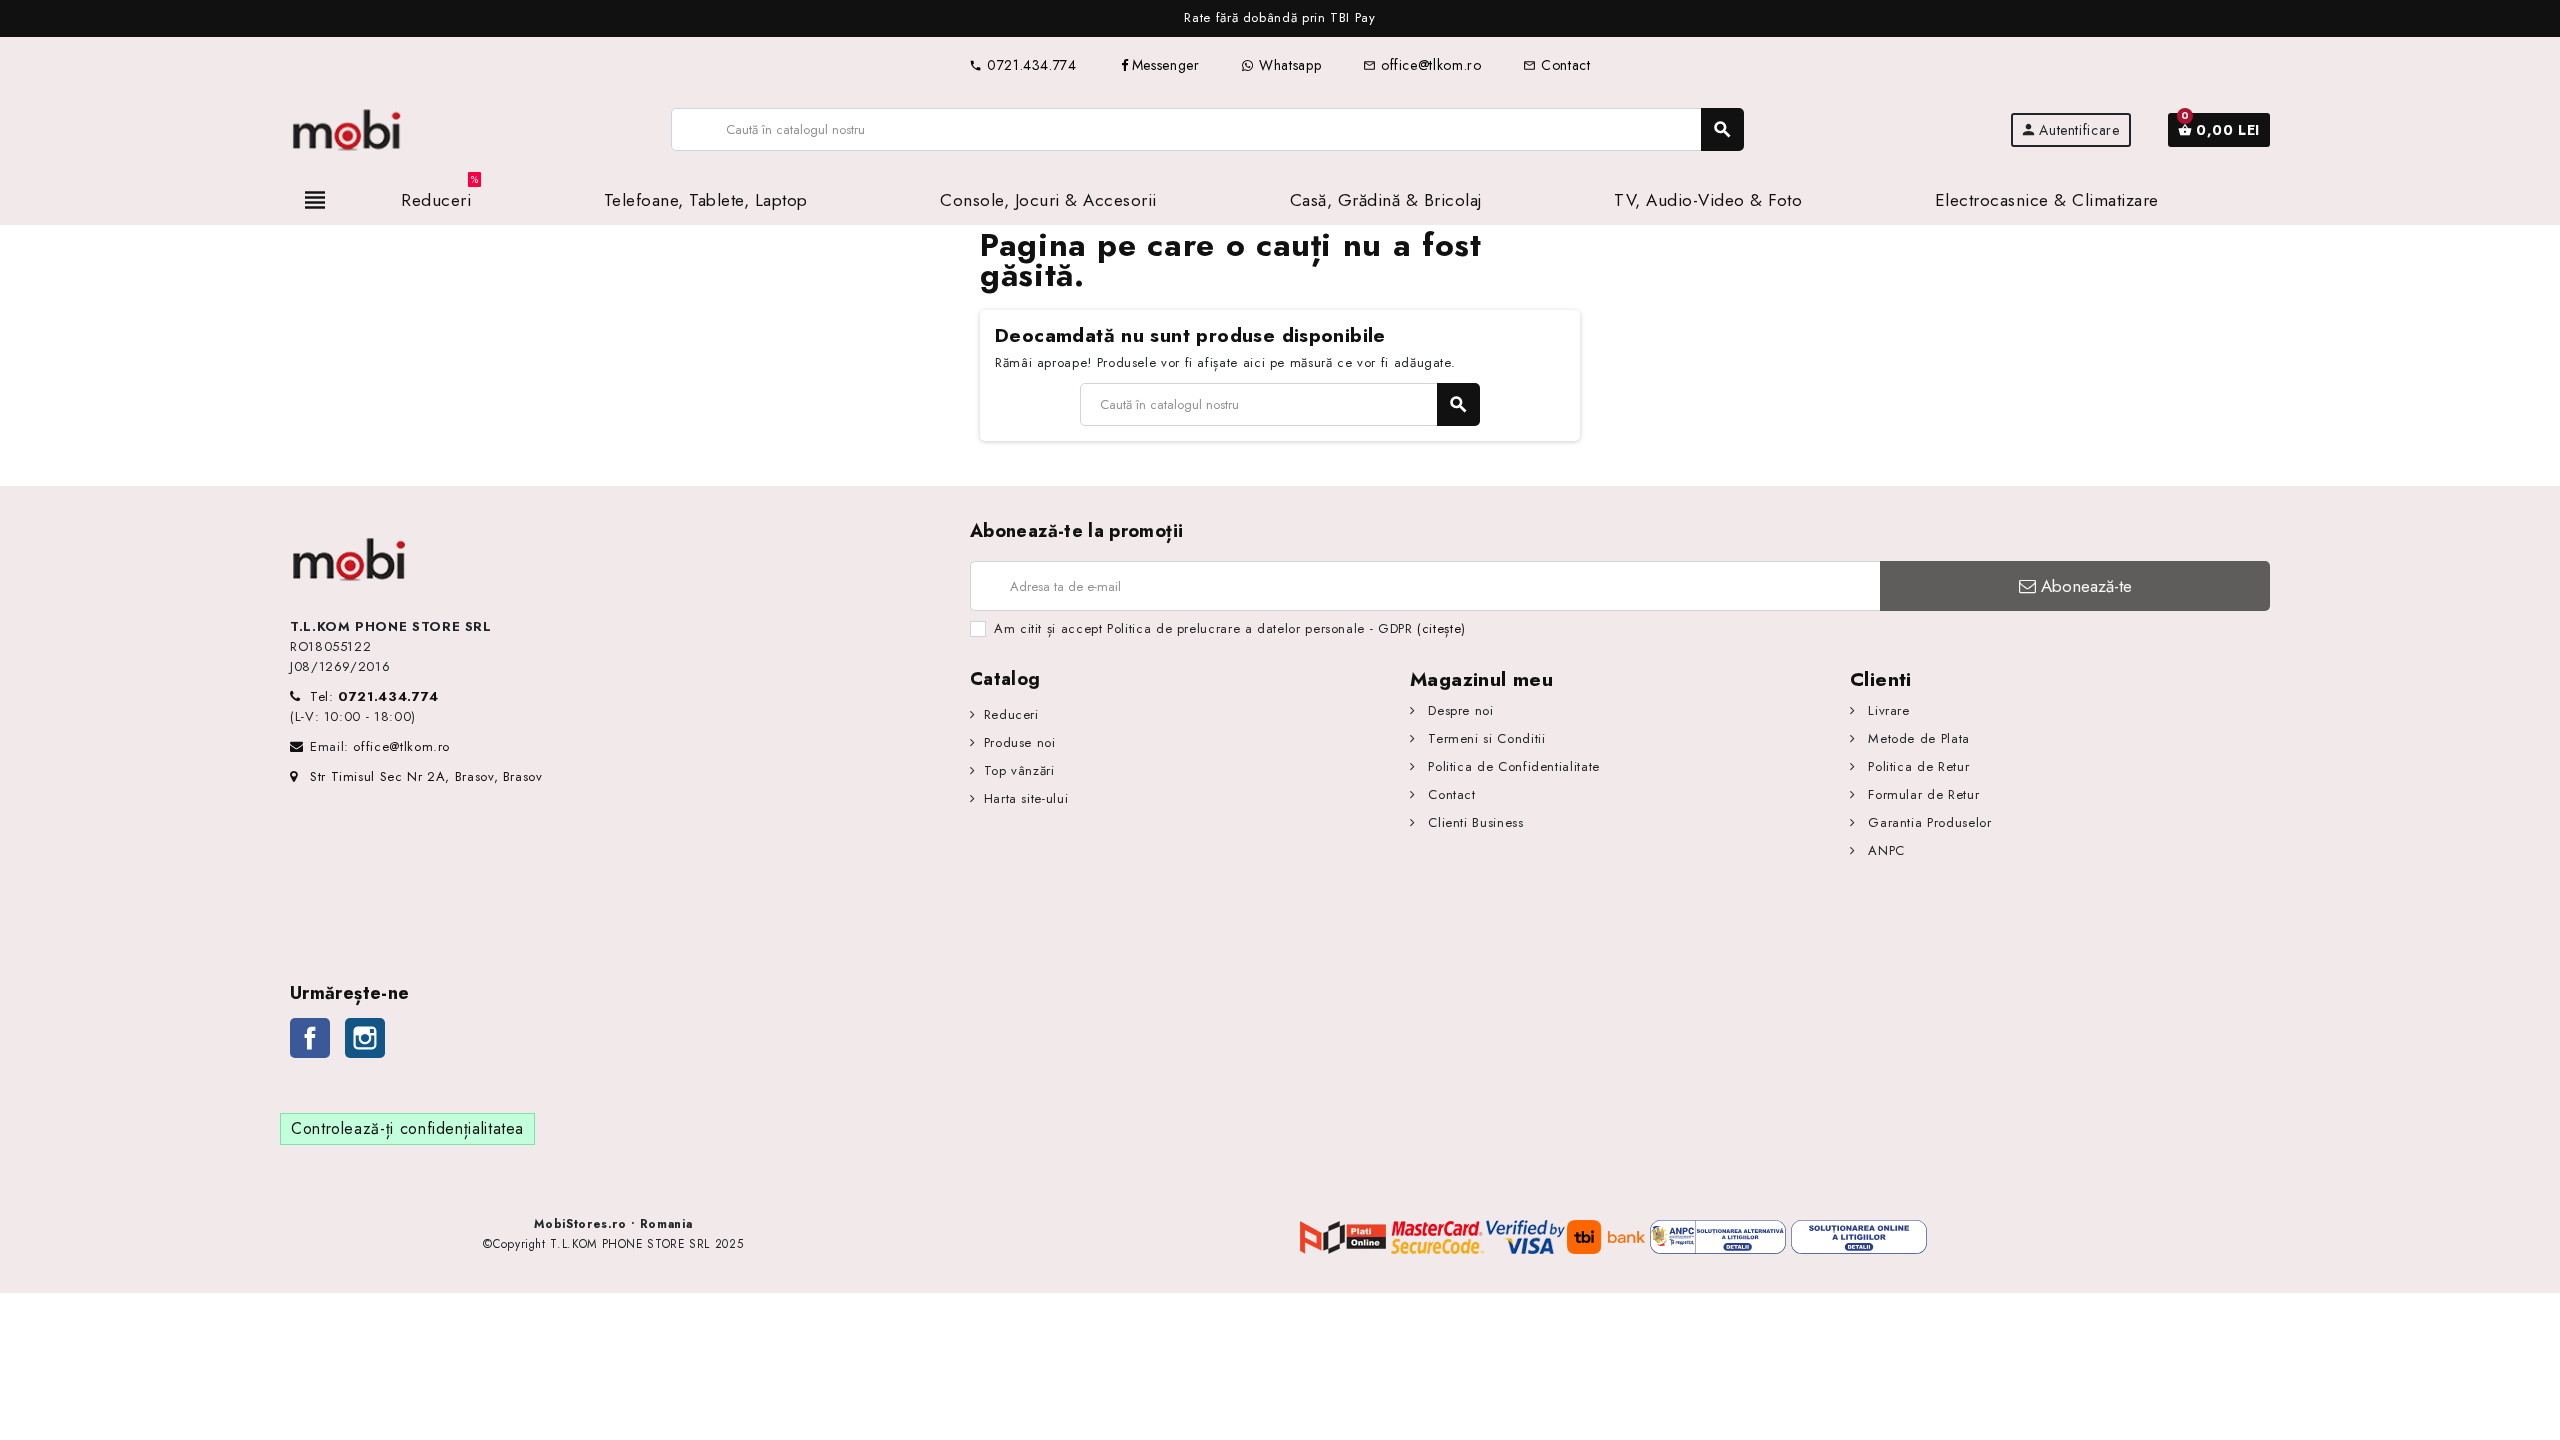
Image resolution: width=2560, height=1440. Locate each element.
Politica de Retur (1916, 766)
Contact (1556, 65)
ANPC (1884, 850)
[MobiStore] (347, 128)
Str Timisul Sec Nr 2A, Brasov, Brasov (426, 776)
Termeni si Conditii (1484, 738)
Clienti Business (1474, 822)
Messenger (1166, 65)
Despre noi (1459, 710)
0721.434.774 (1022, 65)
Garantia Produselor (1927, 822)
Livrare (1887, 710)
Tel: (374, 696)
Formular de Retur (1921, 794)
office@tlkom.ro (1422, 65)
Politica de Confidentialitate (1512, 766)
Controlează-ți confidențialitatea (407, 1128)
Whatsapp (1287, 65)
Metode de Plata (1917, 738)
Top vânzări (1019, 770)
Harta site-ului (1026, 798)
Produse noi (1020, 742)
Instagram (365, 1038)
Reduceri (1011, 714)
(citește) (1441, 628)
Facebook (310, 1038)
